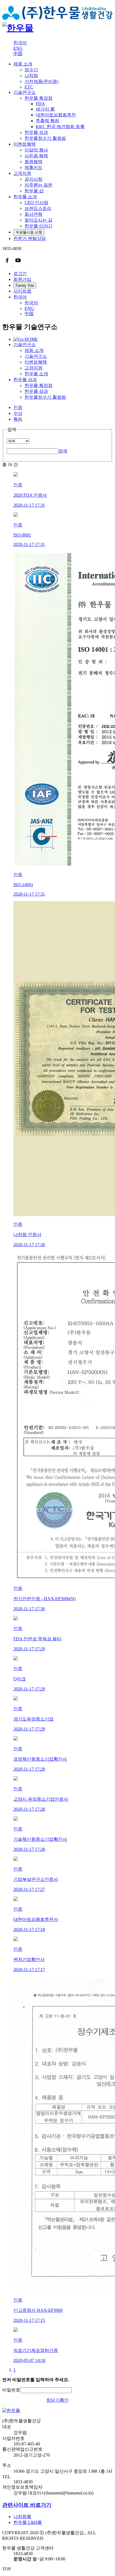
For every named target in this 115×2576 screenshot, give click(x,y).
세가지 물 (45, 109)
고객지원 (22, 173)
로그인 (20, 274)
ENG (18, 48)
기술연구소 (25, 92)
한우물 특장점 (39, 385)
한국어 (20, 43)
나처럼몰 (22, 2517)
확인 (64, 2400)
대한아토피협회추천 (56, 115)
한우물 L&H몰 (28, 2522)
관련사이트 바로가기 (27, 2505)
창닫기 (53, 2400)
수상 (18, 413)
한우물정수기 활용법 (45, 397)
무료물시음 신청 (29, 232)
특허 (18, 419)
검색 (63, 451)
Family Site (25, 285)
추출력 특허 (47, 121)
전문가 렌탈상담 (30, 238)
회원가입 (22, 279)
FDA (40, 104)
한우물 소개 (25, 197)
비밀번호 (11, 2390)
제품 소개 (23, 64)
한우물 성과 (25, 380)
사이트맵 (22, 291)
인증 (18, 407)
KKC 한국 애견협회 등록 (60, 127)
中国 (18, 54)
